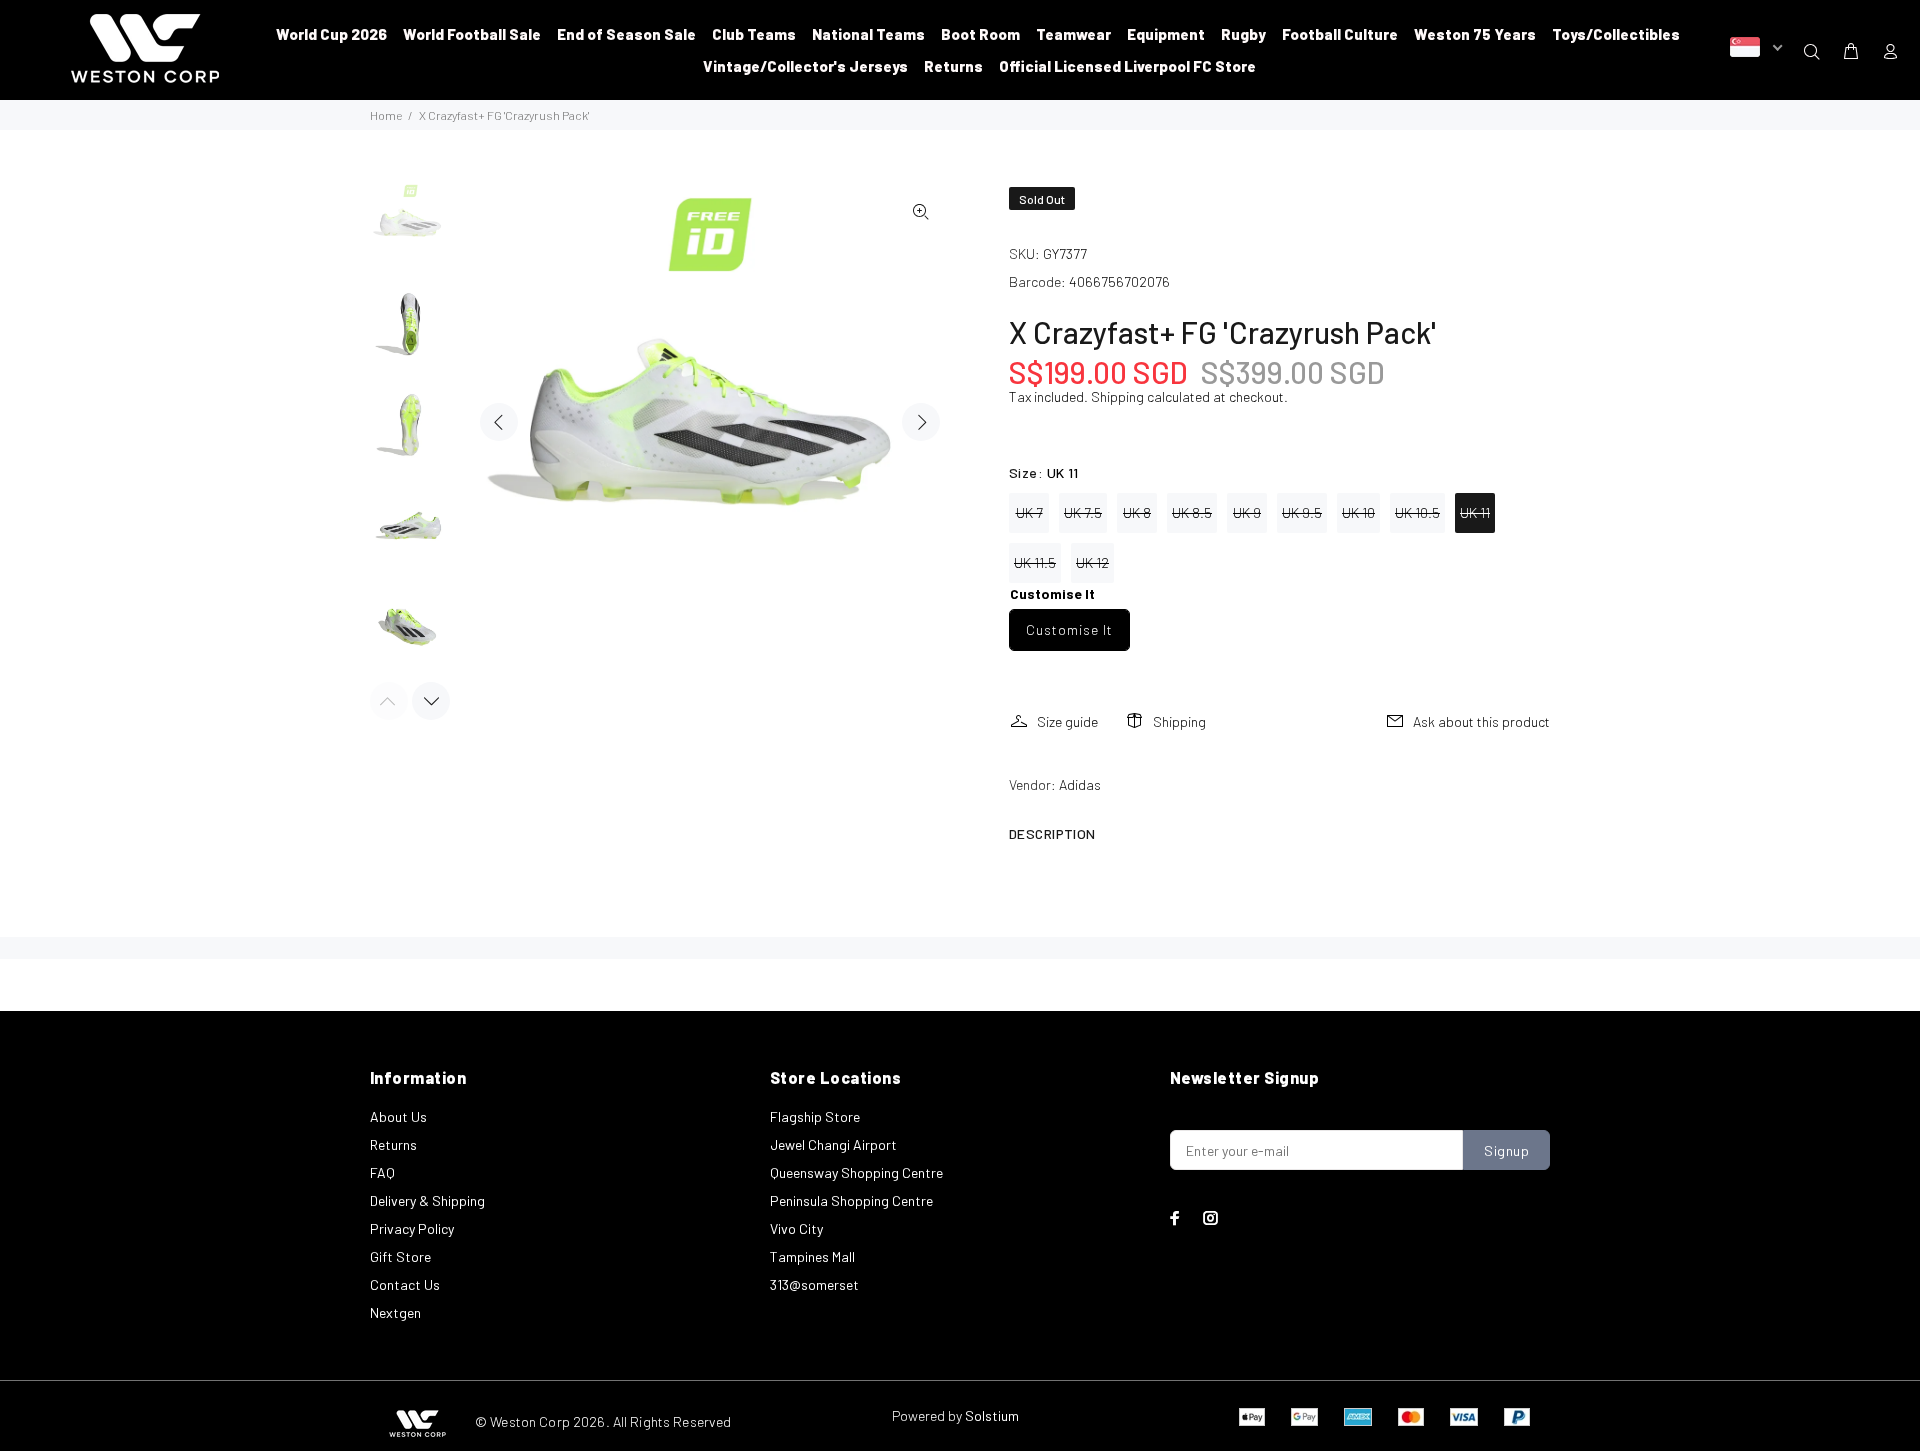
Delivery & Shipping (427, 1200)
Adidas (1080, 784)
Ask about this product (1481, 721)
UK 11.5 (1035, 562)
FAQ (382, 1172)
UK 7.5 (1083, 512)
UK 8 (1137, 512)
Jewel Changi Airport (833, 1144)
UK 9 (1247, 512)
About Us (398, 1116)
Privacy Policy (412, 1228)
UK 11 (1475, 512)
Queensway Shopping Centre (856, 1172)
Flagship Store (815, 1116)
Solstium (992, 1415)
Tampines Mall (812, 1256)
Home (386, 115)
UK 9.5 (1302, 512)
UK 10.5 (1417, 512)
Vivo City (796, 1228)
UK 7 (1029, 512)
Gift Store (400, 1256)
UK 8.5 (1192, 512)
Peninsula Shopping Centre (851, 1200)
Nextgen (395, 1312)
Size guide (1067, 721)
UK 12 (1092, 562)
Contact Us (405, 1284)
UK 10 (1358, 512)
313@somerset (814, 1284)
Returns (393, 1144)
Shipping (1117, 396)
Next (921, 422)
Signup (1506, 1150)
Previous (499, 422)
